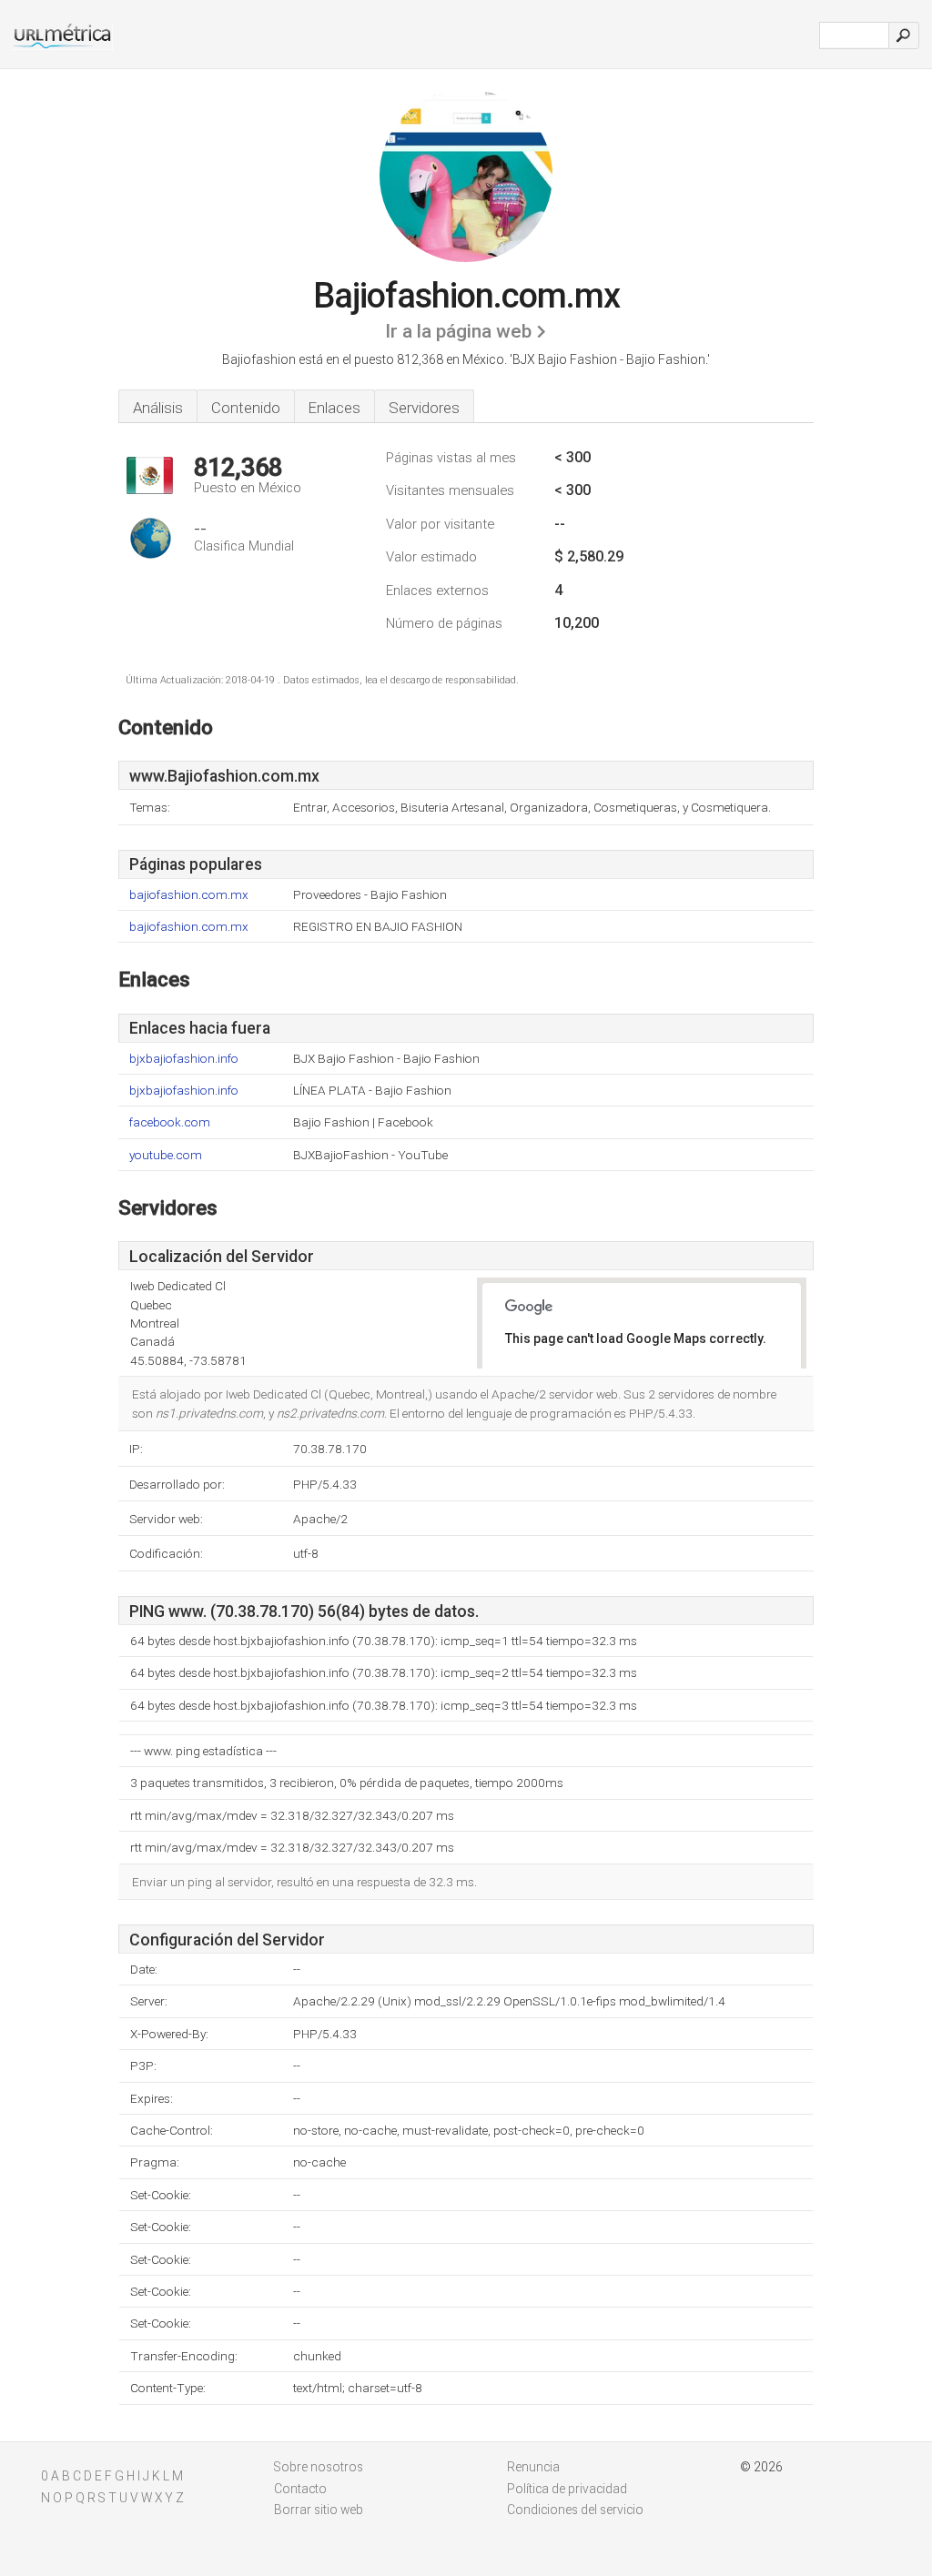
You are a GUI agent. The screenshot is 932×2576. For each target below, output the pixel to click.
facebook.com (170, 1122)
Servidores (424, 408)
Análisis (158, 408)
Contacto (300, 2489)
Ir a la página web (458, 331)
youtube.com (166, 1155)
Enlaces (334, 408)
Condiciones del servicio (575, 2510)
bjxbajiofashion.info (184, 1059)
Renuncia (533, 2467)
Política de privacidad (567, 2489)
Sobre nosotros (319, 2467)
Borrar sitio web (319, 2510)
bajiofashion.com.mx (189, 895)
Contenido (246, 408)
